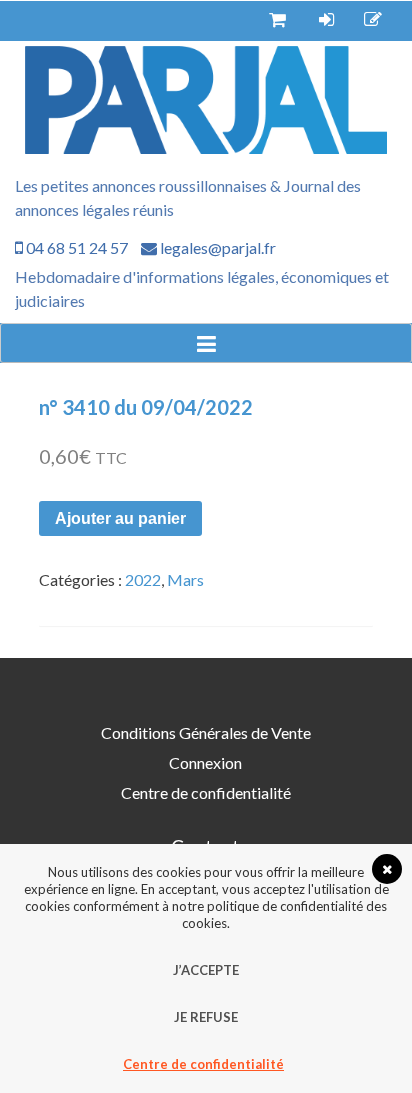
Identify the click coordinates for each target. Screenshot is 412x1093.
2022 (143, 579)
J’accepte (206, 970)
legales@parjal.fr (216, 247)
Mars (185, 579)
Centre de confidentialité (206, 792)
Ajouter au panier (120, 518)
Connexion (205, 762)
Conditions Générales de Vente (206, 732)
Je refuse (206, 1017)
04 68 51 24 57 (75, 247)
